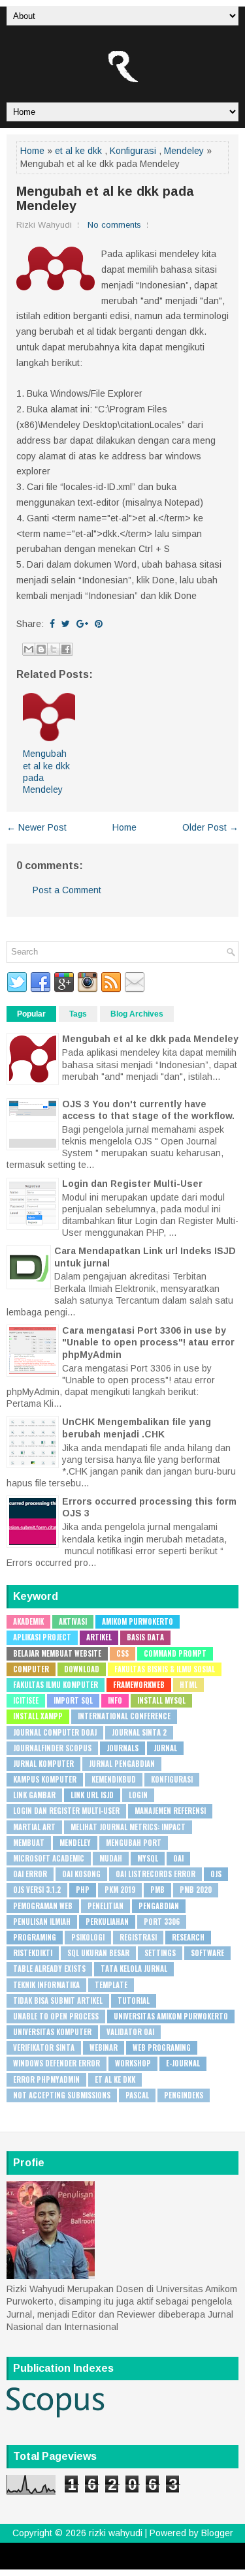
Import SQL (73, 1700)
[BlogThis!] (41, 649)
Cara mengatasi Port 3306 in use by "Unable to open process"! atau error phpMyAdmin (148, 1342)
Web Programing (162, 2047)
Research (188, 1937)
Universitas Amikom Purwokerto (171, 2016)
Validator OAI (130, 2032)
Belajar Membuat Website (57, 1653)
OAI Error (30, 1874)
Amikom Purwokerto (138, 1621)
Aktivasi (73, 1621)
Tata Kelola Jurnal (134, 1969)
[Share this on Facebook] (52, 624)
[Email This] (29, 649)
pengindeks (184, 2095)
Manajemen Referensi (170, 1811)
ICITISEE (26, 1700)
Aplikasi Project (42, 1637)
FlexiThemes (88, 2551)
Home (32, 151)
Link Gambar (34, 1795)
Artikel (99, 1637)
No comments (114, 225)
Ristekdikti (33, 1953)
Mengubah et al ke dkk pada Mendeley (105, 198)
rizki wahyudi (116, 2533)
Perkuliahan (107, 1922)
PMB (157, 1890)
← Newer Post (37, 827)
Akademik (28, 1621)
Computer (31, 1669)
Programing (35, 1937)
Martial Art (34, 1827)
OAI (178, 1858)
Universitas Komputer (52, 2032)
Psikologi (88, 1937)
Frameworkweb (139, 1685)
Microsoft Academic (49, 1858)
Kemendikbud (114, 1779)
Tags (78, 1014)
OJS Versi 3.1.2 (37, 1890)
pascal (137, 2095)
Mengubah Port (134, 1843)
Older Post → (210, 827)
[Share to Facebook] (66, 649)
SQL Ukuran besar (98, 1953)
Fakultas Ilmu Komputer (56, 1685)
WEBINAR (104, 2047)
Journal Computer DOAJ (55, 1732)
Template (111, 1985)
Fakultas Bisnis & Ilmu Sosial (165, 1669)
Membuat (29, 1843)
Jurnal (165, 1748)
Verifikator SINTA (44, 2047)
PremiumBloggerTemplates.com (83, 2561)
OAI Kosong (81, 1874)
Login (138, 1795)
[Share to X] (54, 649)
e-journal (183, 2063)
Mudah (111, 1858)
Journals (122, 1748)
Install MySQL (161, 1700)
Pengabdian (159, 1906)
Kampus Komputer (45, 1779)
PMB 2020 (196, 1890)
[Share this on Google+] (82, 624)
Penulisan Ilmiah (42, 1922)
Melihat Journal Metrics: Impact (128, 1827)
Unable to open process (56, 2016)
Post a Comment (67, 890)
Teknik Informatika (46, 1985)
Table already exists (49, 1969)
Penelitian (106, 1906)
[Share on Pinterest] (99, 624)
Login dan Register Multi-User (132, 1184)
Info (115, 1700)
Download (82, 1669)
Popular (31, 1014)
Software (207, 1953)
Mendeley (184, 151)
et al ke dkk (78, 151)
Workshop (133, 2063)
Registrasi (138, 1937)
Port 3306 (162, 1922)
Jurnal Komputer (43, 1764)
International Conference (124, 1716)
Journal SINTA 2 (139, 1732)
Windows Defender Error (57, 2063)
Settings (160, 1953)
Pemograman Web (43, 1906)
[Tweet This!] (66, 624)
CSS (122, 1653)
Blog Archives (137, 1014)
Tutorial (134, 2001)
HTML (188, 1685)
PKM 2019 (120, 1890)
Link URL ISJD (92, 1795)
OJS (216, 1874)
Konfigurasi (133, 151)
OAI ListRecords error (155, 1874)
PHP (83, 1890)
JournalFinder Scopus (52, 1748)
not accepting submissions (62, 2095)
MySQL (148, 1858)
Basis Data (145, 1637)
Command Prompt (175, 1653)
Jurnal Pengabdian (122, 1764)
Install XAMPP (38, 1716)
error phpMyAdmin (46, 2079)
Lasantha (195, 2551)
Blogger (217, 2533)
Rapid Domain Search (179, 2561)
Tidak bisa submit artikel (58, 2001)
